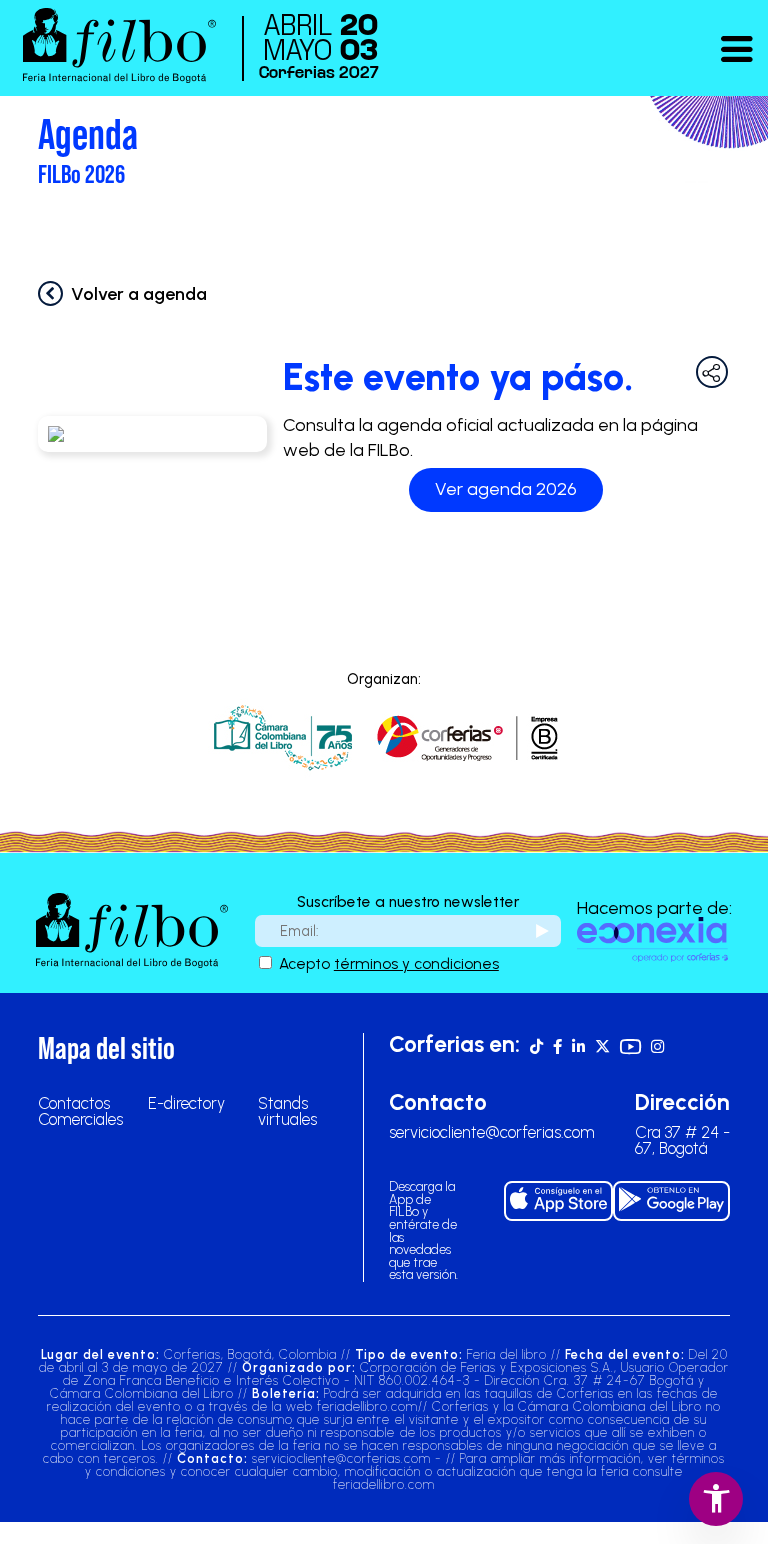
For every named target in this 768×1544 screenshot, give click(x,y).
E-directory (186, 1103)
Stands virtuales (287, 1111)
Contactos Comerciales (80, 1111)
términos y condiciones (416, 963)
